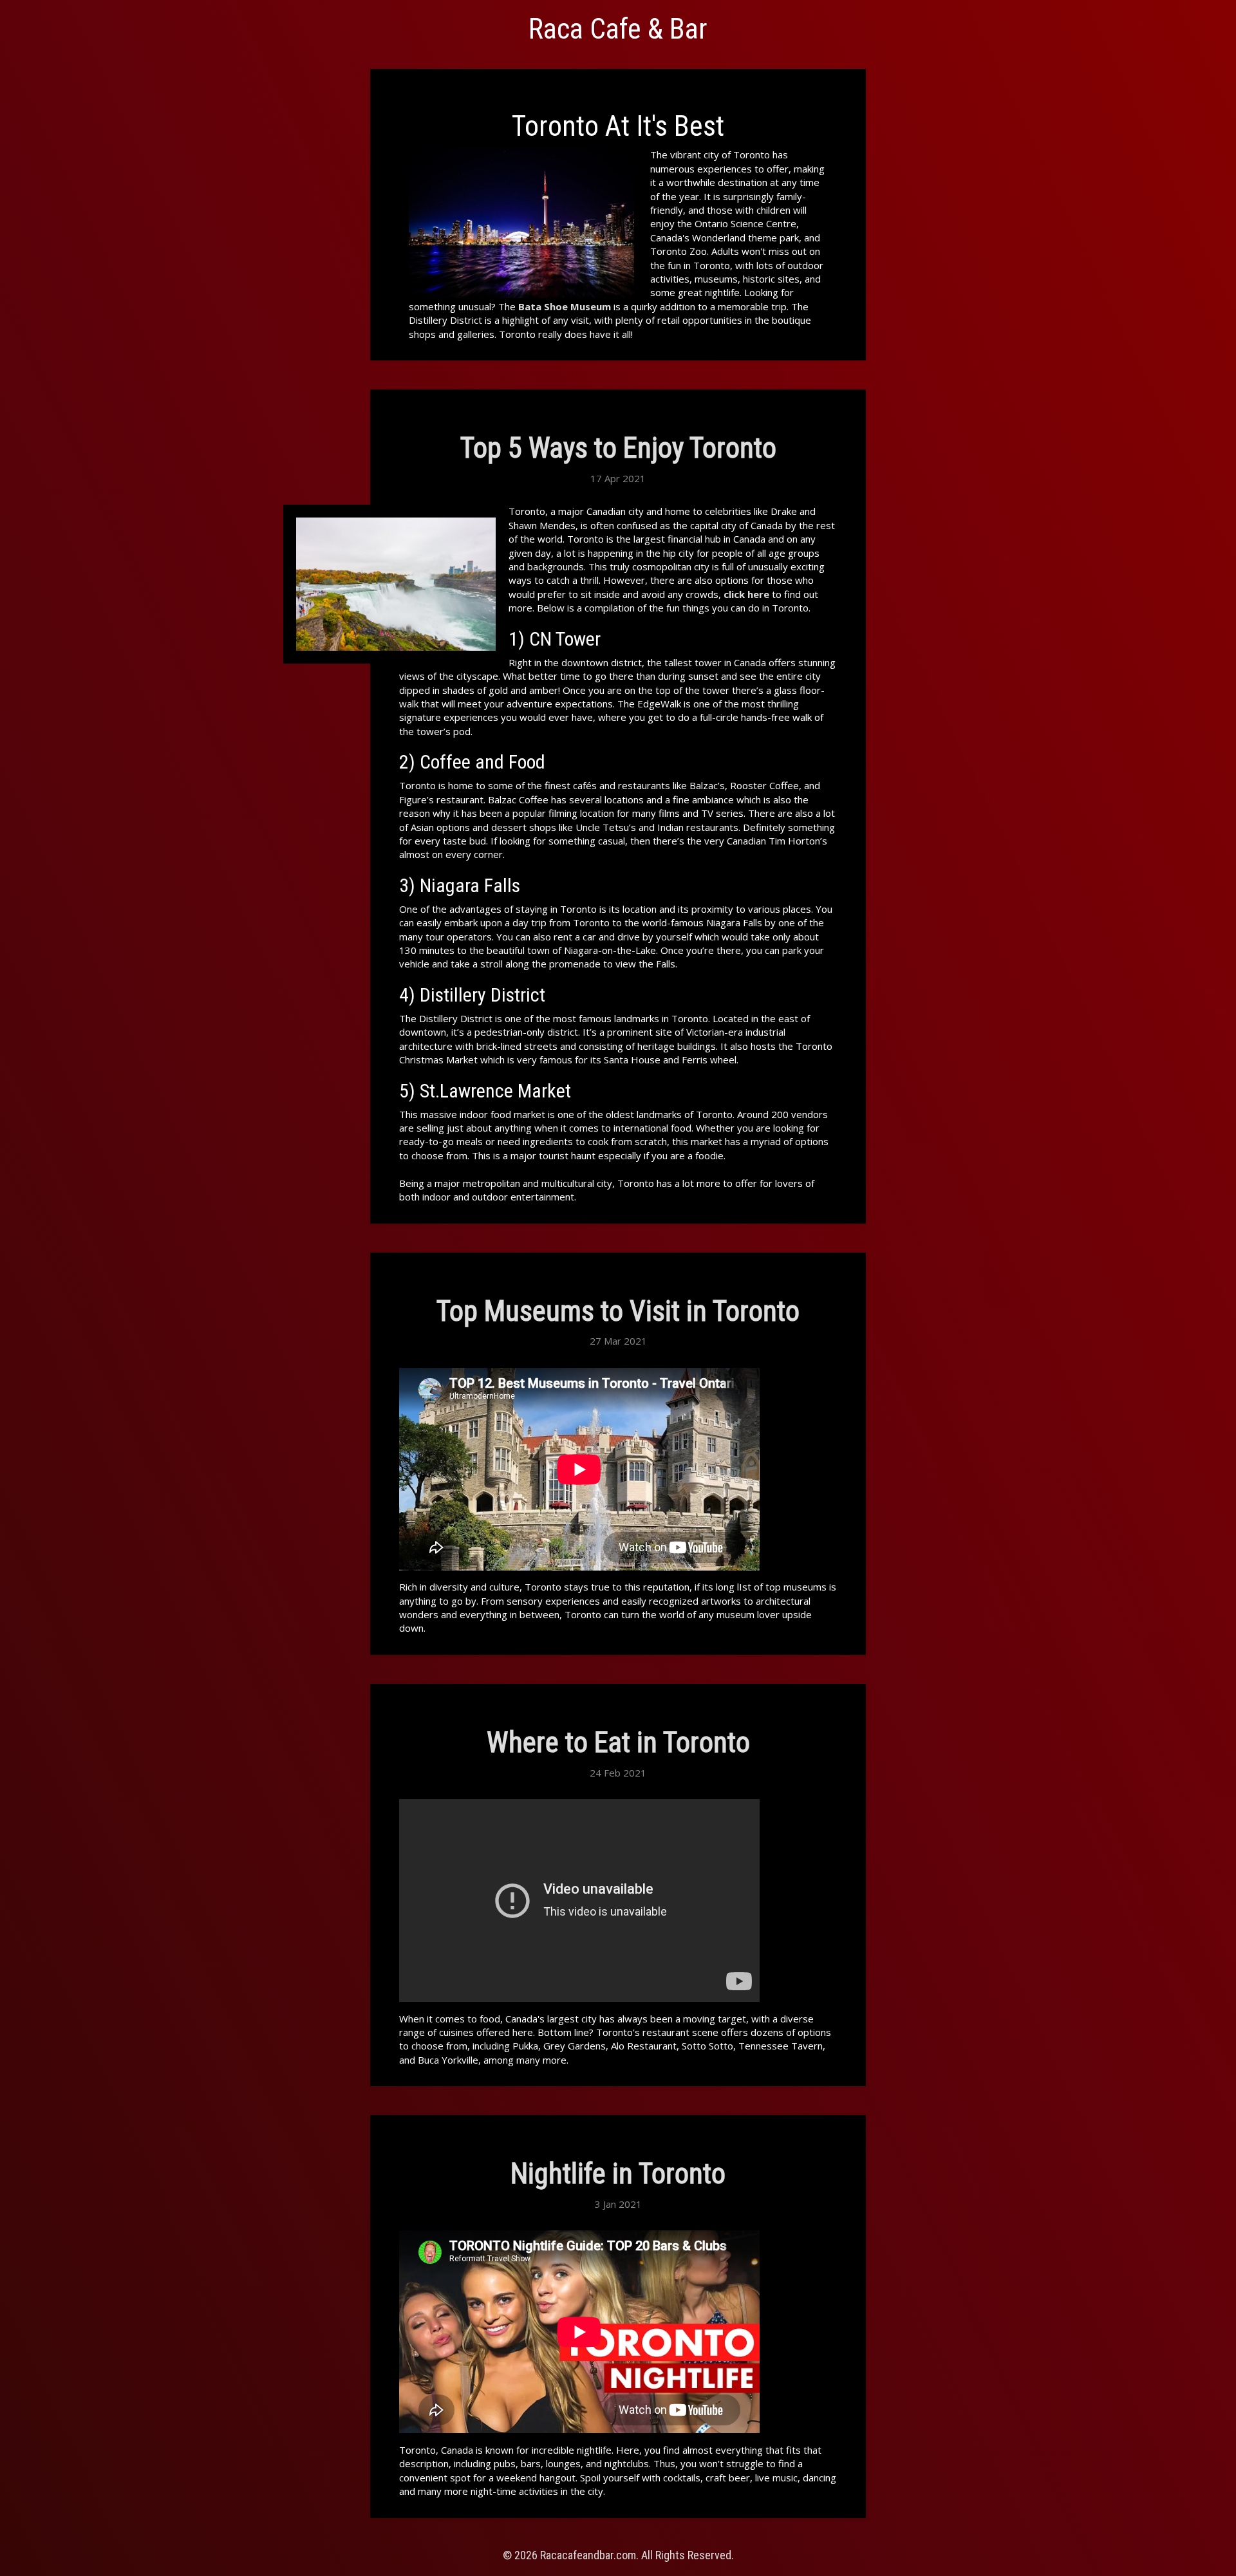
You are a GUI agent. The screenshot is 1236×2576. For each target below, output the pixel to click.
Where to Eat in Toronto (618, 1742)
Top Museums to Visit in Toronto (618, 1311)
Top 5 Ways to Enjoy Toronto (618, 448)
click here (746, 594)
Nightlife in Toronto (618, 2174)
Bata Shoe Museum (565, 306)
